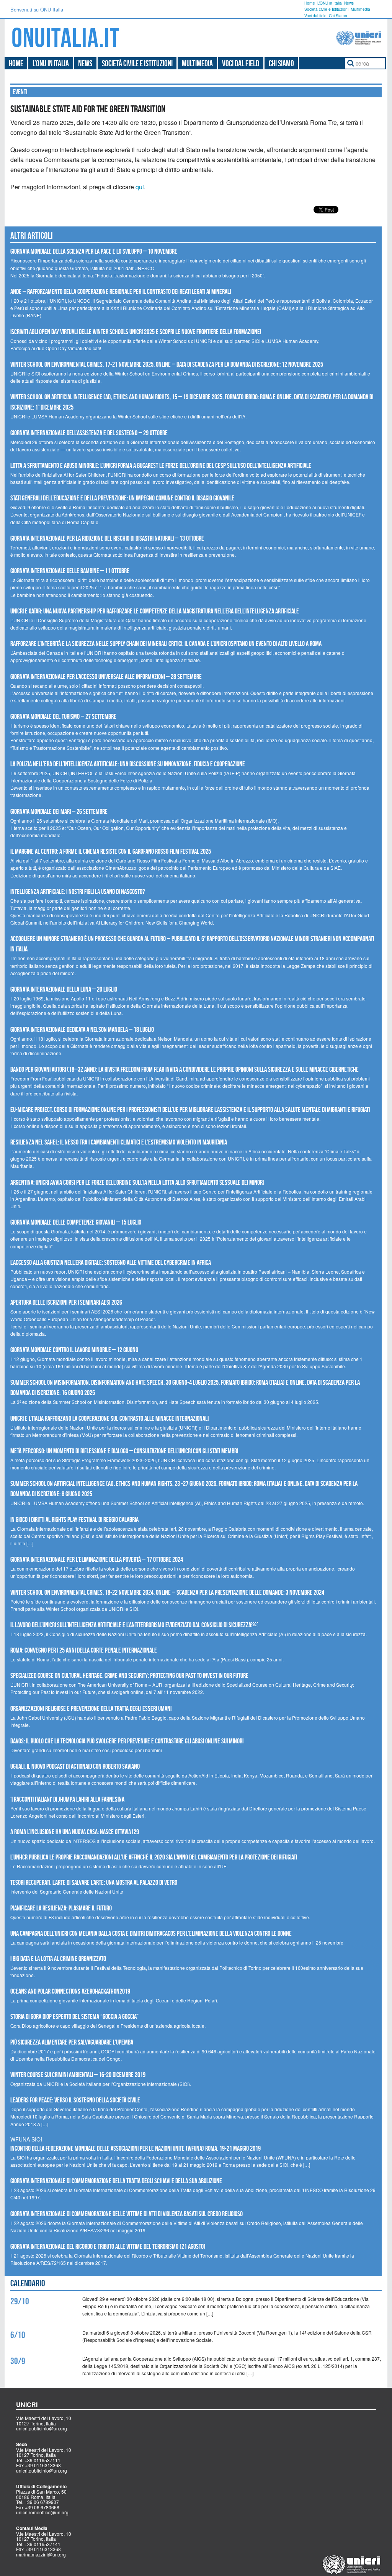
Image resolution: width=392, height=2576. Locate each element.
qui (140, 187)
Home (310, 3)
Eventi (20, 92)
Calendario (28, 2283)
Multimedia (360, 9)
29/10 (20, 2301)
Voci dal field (315, 16)
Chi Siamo (338, 16)
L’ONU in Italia (330, 3)
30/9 (18, 2361)
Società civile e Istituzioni (326, 9)
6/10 (18, 2335)
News (349, 3)
